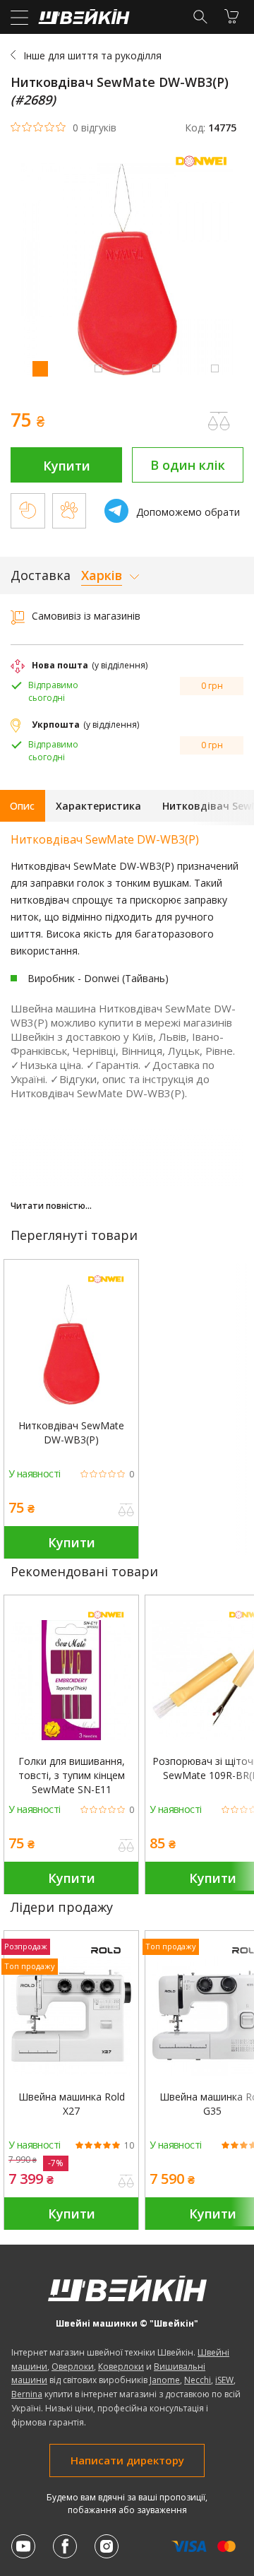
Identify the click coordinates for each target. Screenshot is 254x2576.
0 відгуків (95, 128)
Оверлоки (73, 2367)
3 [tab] (156, 368)
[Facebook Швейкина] (65, 2546)
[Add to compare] (219, 421)
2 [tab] (98, 368)
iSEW (224, 2380)
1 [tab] (40, 368)
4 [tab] (214, 368)
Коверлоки (121, 2367)
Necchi (198, 2380)
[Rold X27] (71, 2016)
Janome (165, 2380)
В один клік (188, 465)
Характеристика (98, 806)
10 (129, 2146)
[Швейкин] (82, 20)
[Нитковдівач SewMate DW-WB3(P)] (71, 1345)
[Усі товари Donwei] (205, 169)
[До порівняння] (126, 1511)
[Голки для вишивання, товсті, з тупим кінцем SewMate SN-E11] (71, 1680)
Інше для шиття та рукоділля (92, 55)
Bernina (27, 2394)
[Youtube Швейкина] (23, 2546)
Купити (67, 466)
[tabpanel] (127, 271)
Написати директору (127, 2460)
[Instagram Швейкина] (107, 2546)
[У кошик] (231, 16)
